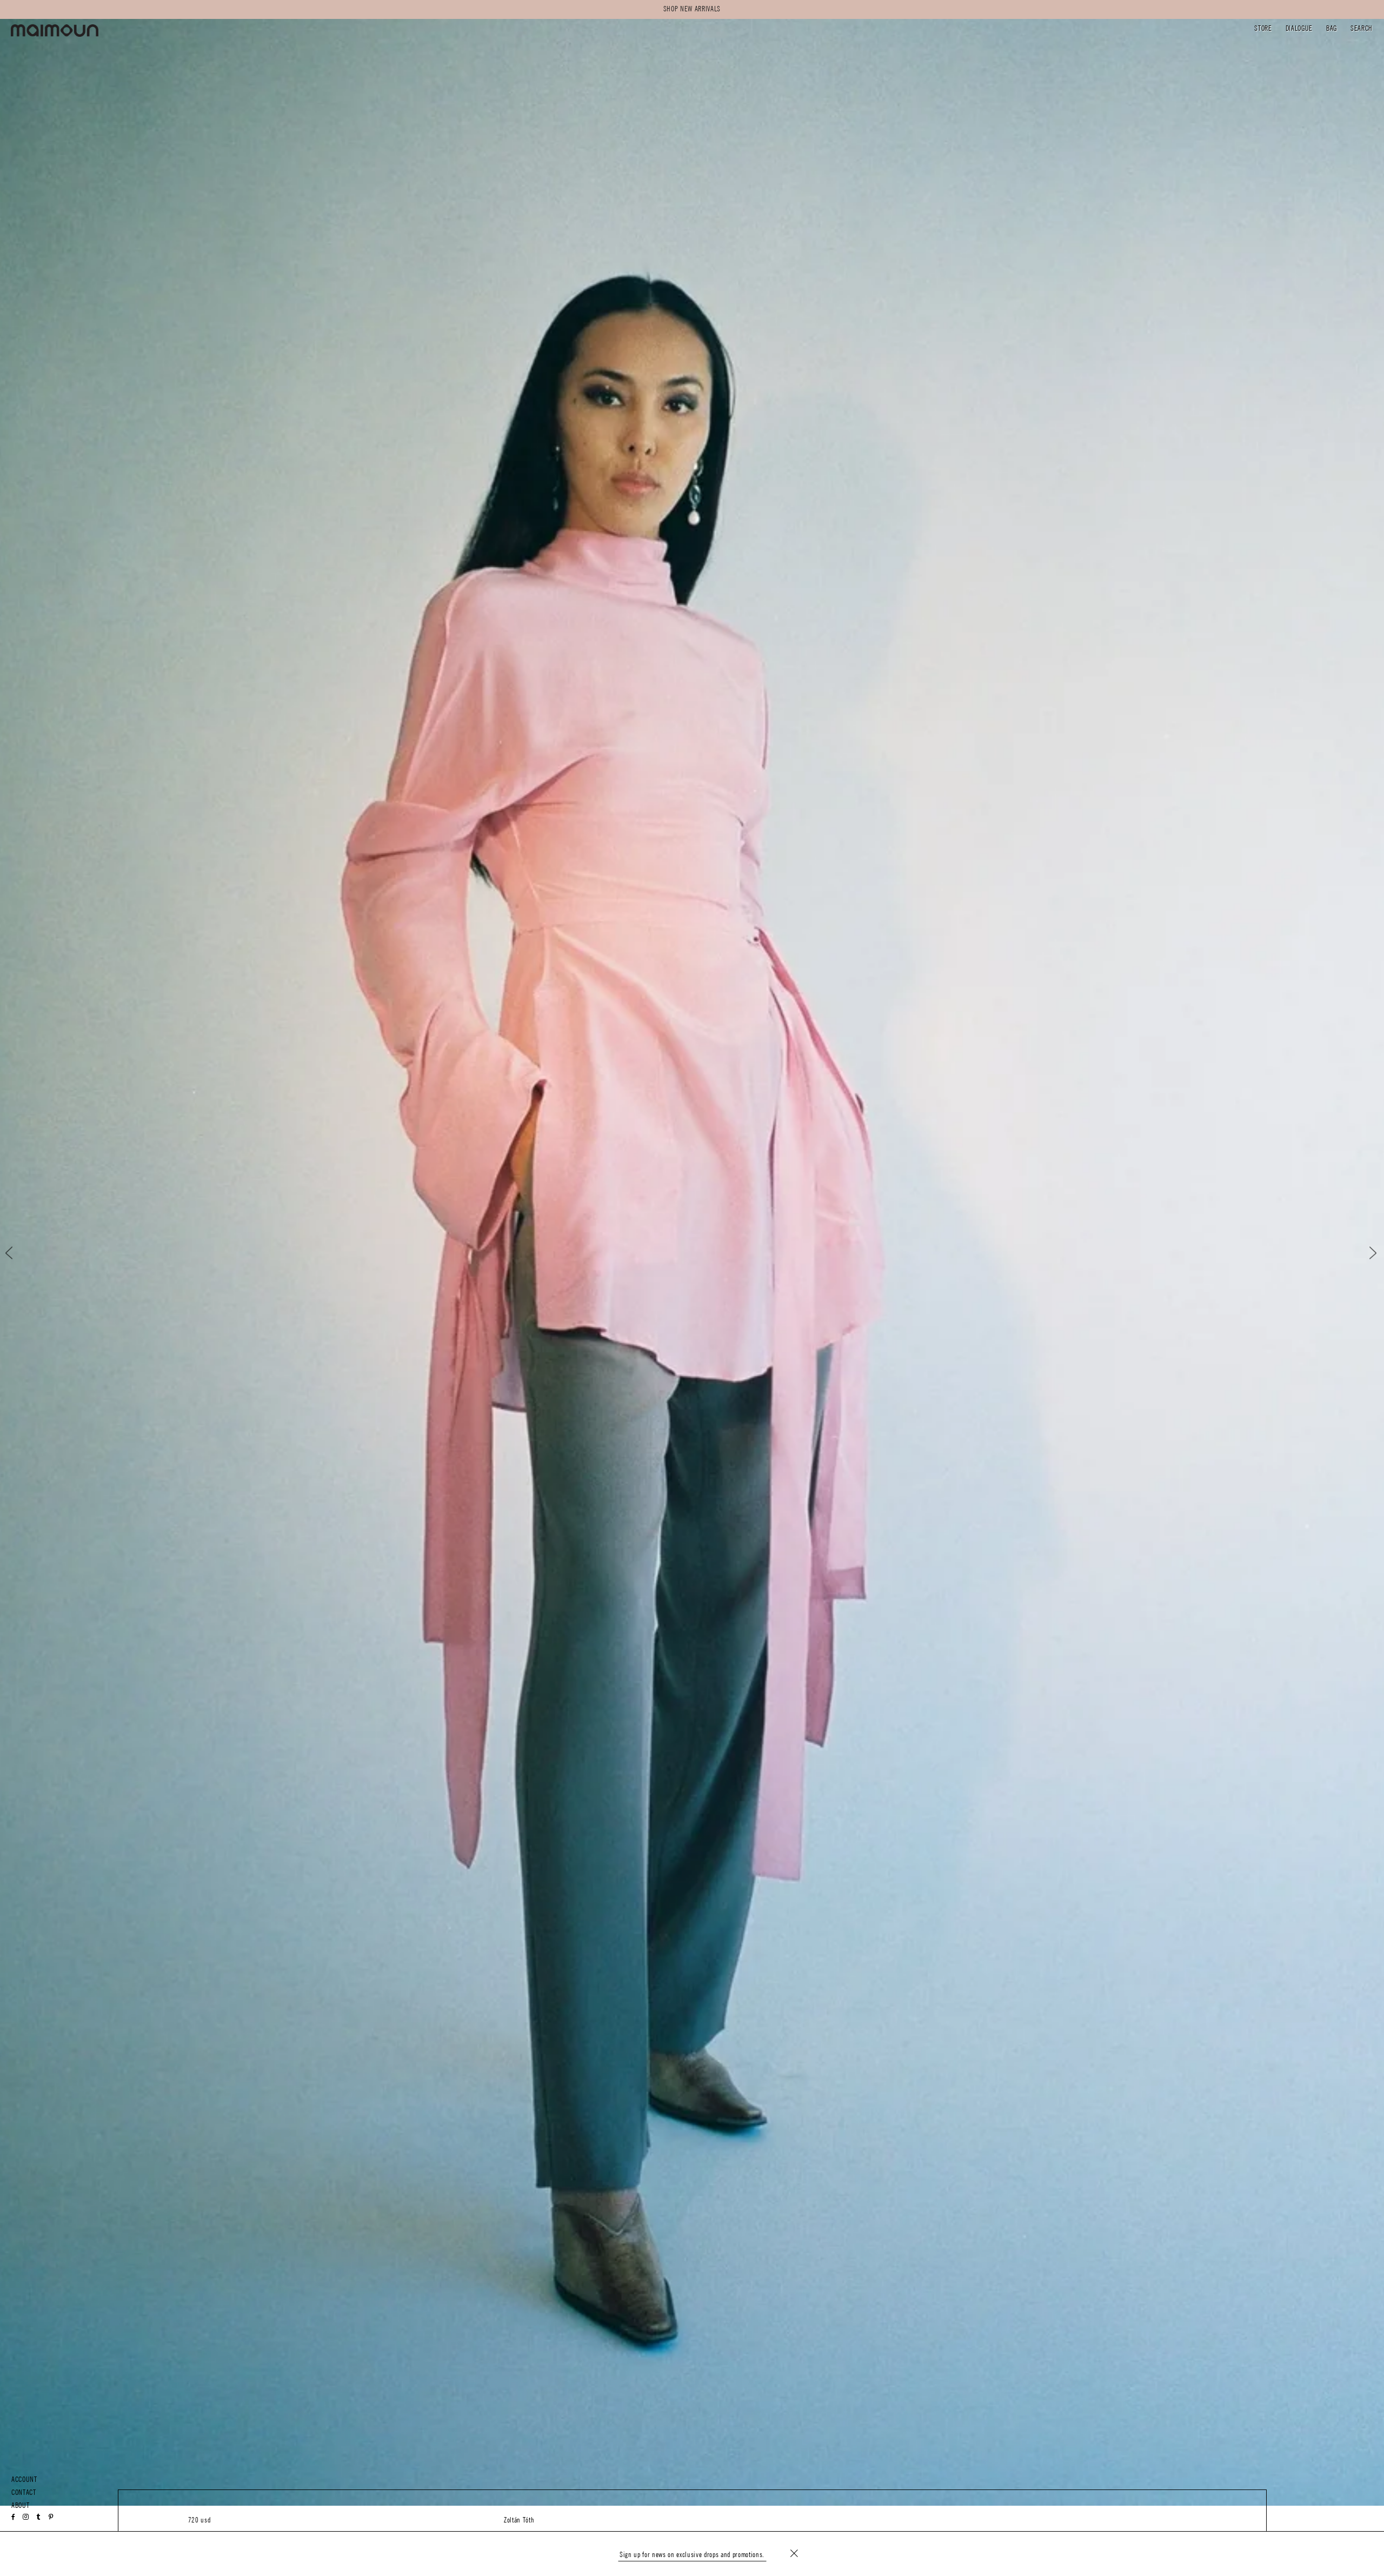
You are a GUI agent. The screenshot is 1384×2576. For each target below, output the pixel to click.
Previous (18, 1253)
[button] (1263, 29)
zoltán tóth (519, 2520)
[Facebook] (14, 2517)
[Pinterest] (51, 2517)
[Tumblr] (38, 2517)
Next (1366, 1253)
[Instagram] (26, 2517)
